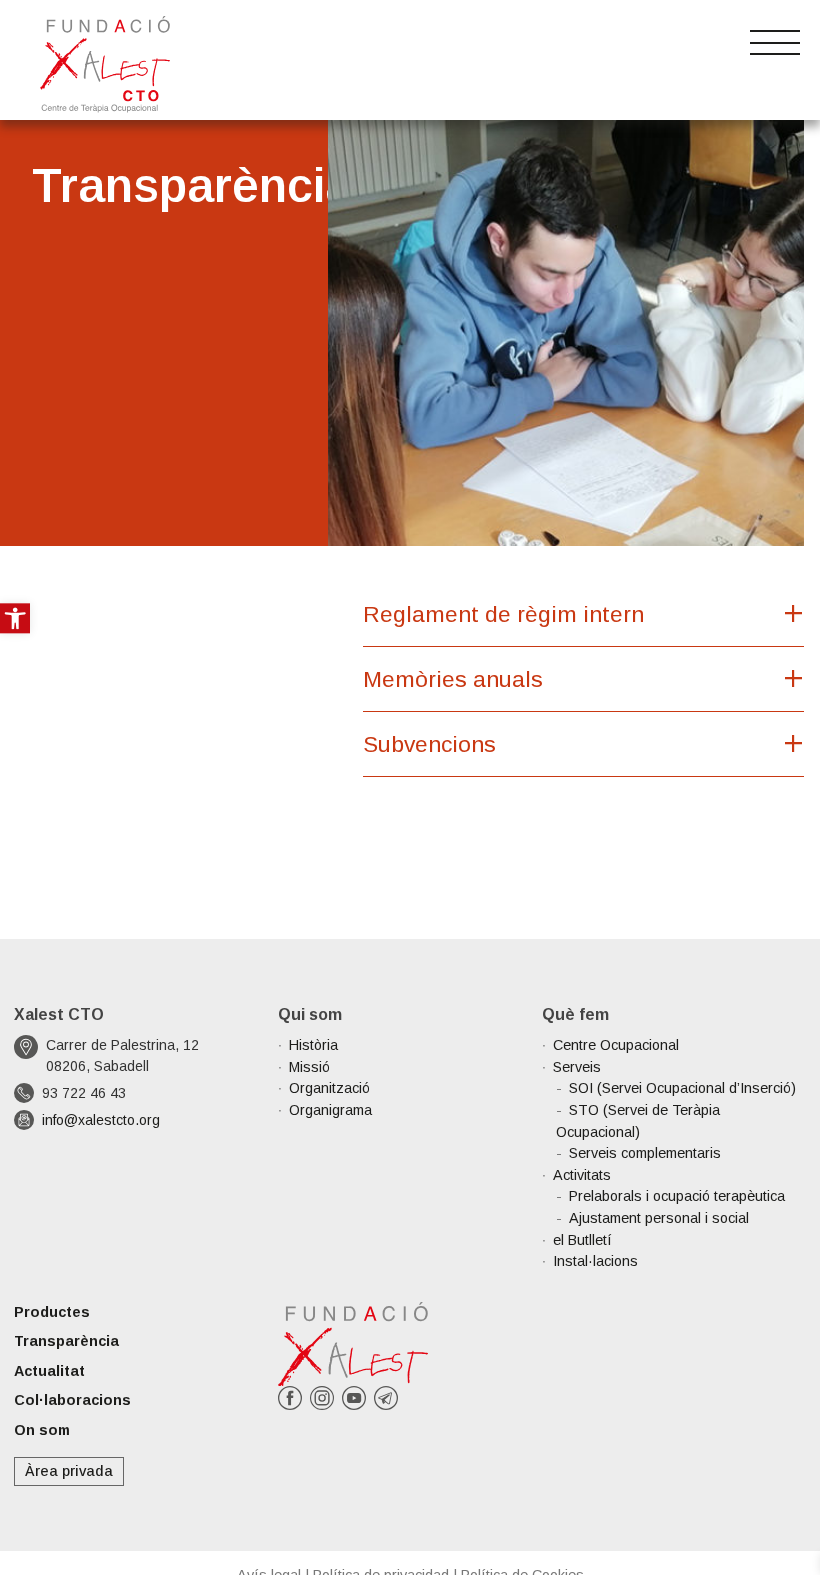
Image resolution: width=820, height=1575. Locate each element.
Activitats (582, 1175)
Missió (309, 1067)
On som (42, 1430)
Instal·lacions (595, 1261)
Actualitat (49, 1371)
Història (313, 1045)
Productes (52, 1312)
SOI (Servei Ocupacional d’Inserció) (682, 1088)
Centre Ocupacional (616, 1045)
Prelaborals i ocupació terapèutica (677, 1196)
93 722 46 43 (84, 1093)
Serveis (577, 1067)
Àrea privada (69, 1471)
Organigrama (330, 1110)
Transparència (66, 1341)
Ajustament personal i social (659, 1218)
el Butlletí (582, 1240)
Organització (329, 1088)
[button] (15, 618)
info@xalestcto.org (101, 1120)
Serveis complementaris (645, 1153)
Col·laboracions (72, 1400)
